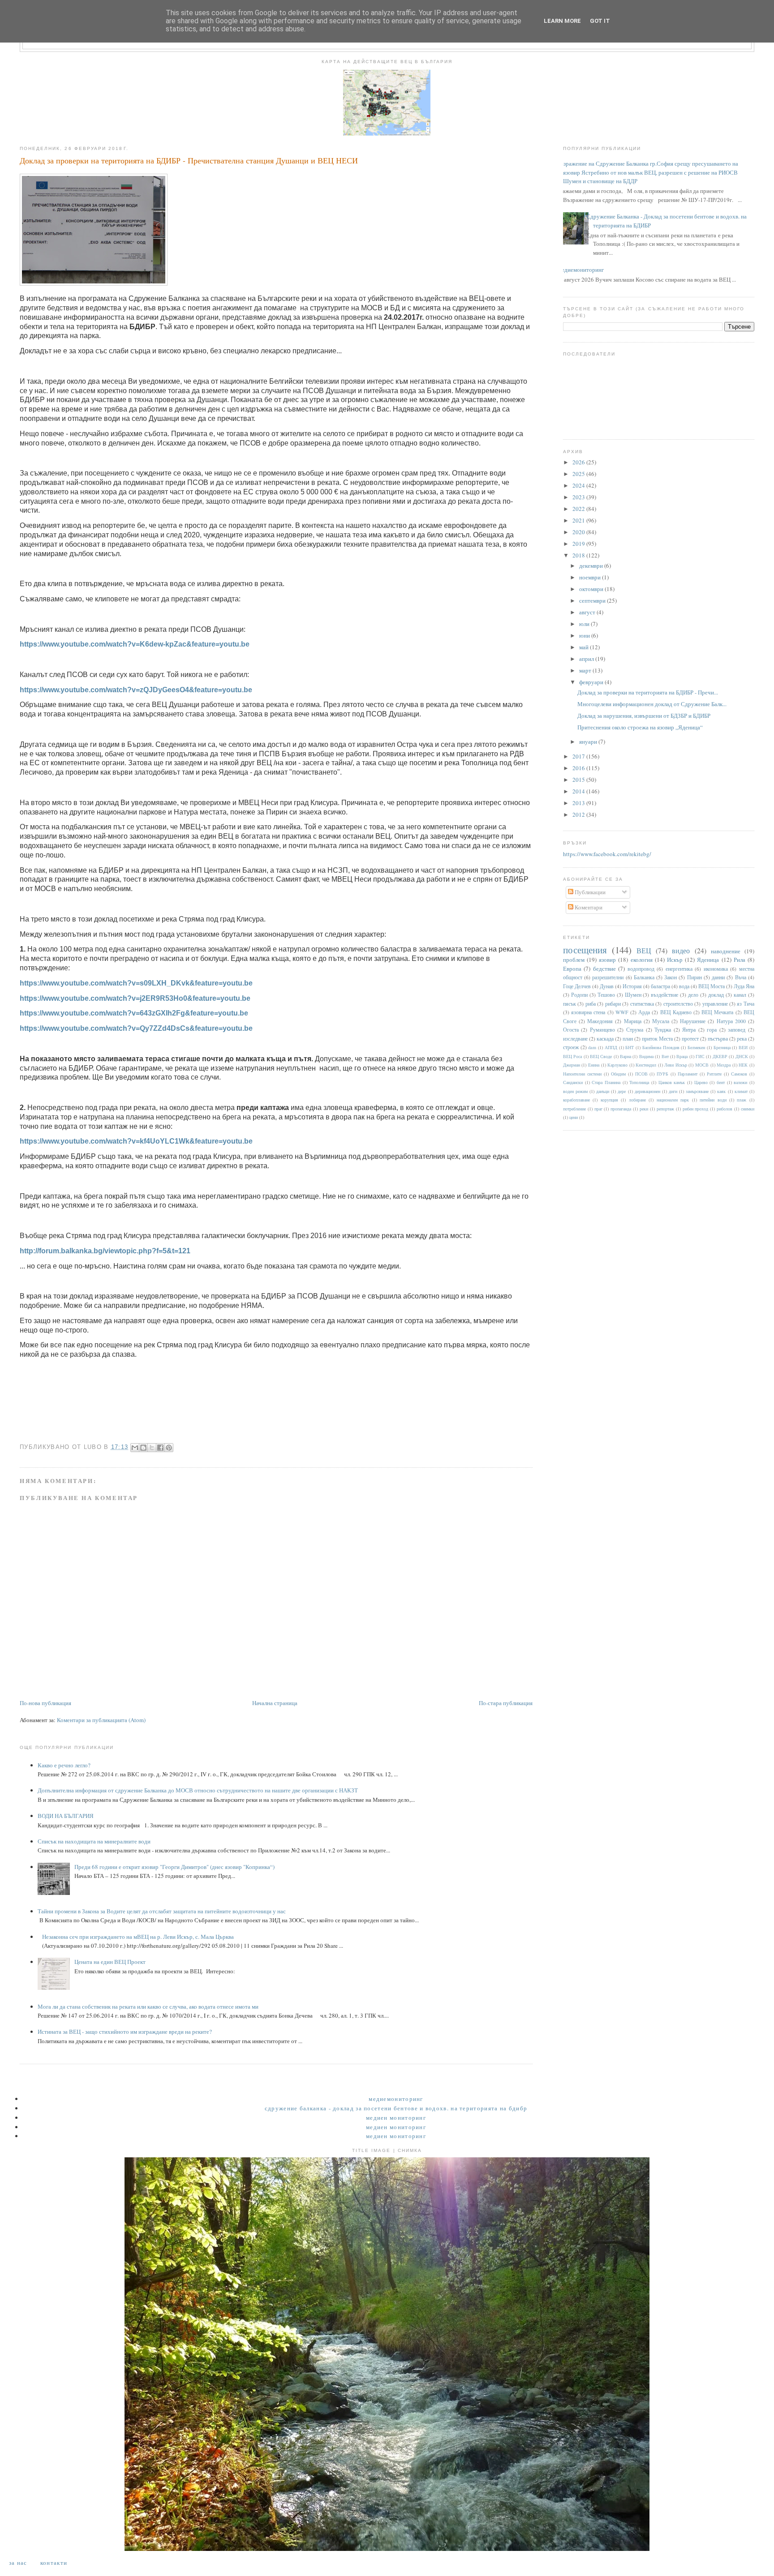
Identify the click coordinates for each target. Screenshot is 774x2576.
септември (593, 600)
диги (673, 1091)
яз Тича (745, 1004)
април (587, 659)
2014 (579, 791)
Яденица (708, 960)
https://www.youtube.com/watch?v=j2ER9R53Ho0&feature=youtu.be (135, 998)
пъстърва (718, 1039)
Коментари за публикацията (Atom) (101, 1720)
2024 (579, 485)
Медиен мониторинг (396, 2117)
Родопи (579, 995)
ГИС (700, 1056)
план (628, 1039)
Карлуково (617, 1065)
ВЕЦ (644, 951)
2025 (579, 474)
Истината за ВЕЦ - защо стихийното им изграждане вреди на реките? (125, 2032)
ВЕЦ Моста (712, 986)
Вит (665, 1056)
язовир (607, 960)
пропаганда (621, 1109)
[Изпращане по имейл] (135, 1448)
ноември (591, 577)
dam (592, 1047)
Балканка (644, 977)
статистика (642, 1004)
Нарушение (693, 1021)
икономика (716, 969)
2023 (579, 497)
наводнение (726, 951)
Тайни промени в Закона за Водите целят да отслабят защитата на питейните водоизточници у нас (162, 1911)
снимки (748, 1109)
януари (589, 742)
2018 (579, 555)
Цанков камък (672, 1082)
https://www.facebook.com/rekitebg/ (607, 854)
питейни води (713, 1100)
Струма (635, 1030)
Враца (682, 1056)
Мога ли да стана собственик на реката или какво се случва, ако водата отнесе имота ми (148, 2006)
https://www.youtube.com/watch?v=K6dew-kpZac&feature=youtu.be (135, 644)
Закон (671, 977)
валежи (740, 1082)
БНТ (630, 1047)
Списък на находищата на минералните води (94, 1841)
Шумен (633, 995)
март (586, 670)
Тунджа (663, 1030)
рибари (613, 1004)
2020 (579, 532)
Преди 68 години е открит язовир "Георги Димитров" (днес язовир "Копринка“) (174, 1867)
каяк (721, 1091)
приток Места (657, 1039)
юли (585, 624)
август (588, 612)
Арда (644, 1012)
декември (592, 566)
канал (740, 995)
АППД (611, 1047)
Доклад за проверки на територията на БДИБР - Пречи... (648, 692)
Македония (600, 1021)
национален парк (673, 1100)
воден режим (575, 1091)
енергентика (679, 969)
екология (642, 960)
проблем (574, 960)
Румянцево (602, 1030)
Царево (701, 1082)
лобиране (637, 1100)
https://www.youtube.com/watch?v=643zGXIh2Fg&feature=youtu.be (134, 1013)
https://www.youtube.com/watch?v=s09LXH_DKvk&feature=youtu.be (136, 983)
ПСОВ (641, 1074)
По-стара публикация (506, 1703)
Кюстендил (646, 1065)
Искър (675, 960)
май (585, 647)
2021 (579, 520)
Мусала (661, 1021)
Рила (740, 960)
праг (598, 1109)
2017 (579, 756)
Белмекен (696, 1047)
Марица (633, 1021)
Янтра (689, 1030)
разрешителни (608, 977)
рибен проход (696, 1109)
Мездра (724, 1065)
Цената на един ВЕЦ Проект (110, 1962)
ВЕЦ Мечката (717, 1012)
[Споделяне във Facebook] (160, 1448)
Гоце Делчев (577, 986)
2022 (579, 509)
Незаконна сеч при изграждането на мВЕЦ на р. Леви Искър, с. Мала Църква (138, 1937)
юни (585, 635)
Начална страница (275, 1703)
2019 (579, 544)
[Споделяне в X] (152, 1448)
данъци (603, 1091)
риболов (725, 1109)
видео (681, 951)
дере (622, 1091)
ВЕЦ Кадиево (676, 1012)
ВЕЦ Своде (601, 1056)
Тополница (639, 1082)
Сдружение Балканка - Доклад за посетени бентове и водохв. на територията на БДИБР (396, 2108)
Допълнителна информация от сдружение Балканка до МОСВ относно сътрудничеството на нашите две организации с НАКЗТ (198, 1790)
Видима (646, 1056)
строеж (571, 1047)
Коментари (588, 907)
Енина (594, 1065)
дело (693, 995)
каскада (605, 1039)
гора (712, 1030)
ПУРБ (662, 1074)
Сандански (573, 1082)
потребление (574, 1109)
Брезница (722, 1047)
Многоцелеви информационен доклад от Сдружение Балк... (652, 704)
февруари (592, 682)
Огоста (571, 1030)
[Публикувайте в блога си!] (143, 1448)
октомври (592, 589)
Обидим (618, 1074)
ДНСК (742, 1056)
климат (741, 1091)
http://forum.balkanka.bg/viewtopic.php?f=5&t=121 (105, 1251)
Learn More (562, 21)
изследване (575, 1039)
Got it (600, 21)
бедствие (604, 969)
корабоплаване (576, 1100)
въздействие (664, 995)
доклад (716, 995)
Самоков (739, 1074)
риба (591, 1004)
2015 (579, 780)
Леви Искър (676, 1065)
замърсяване (697, 1091)
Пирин (694, 977)
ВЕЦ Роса (572, 1056)
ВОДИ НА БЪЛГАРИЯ (66, 1816)
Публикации (589, 892)
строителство (678, 1004)
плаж (742, 1100)
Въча (741, 977)
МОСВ (702, 1065)
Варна (626, 1056)
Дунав (607, 986)
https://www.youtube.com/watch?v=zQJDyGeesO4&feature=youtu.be (136, 690)
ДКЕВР (720, 1056)
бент (721, 1082)
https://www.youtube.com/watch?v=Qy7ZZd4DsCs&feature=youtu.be (136, 1028)
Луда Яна (744, 986)
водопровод (641, 969)
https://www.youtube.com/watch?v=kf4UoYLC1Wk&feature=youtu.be (136, 1141)
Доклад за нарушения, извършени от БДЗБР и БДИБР (644, 716)
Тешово (606, 995)
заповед (737, 1030)
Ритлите (714, 1074)
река (742, 1039)
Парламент (688, 1074)
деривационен (647, 1091)
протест (690, 1039)
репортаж (665, 1109)
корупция (609, 1100)
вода (684, 986)
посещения (585, 950)
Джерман (572, 1065)
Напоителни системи (582, 1074)
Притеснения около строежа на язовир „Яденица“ (640, 727)
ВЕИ (743, 1047)
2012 (579, 814)
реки (644, 1109)
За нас (18, 2563)
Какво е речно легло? (64, 1765)
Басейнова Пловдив (661, 1047)
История (632, 986)
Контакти (54, 2563)
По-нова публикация (45, 1703)
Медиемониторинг (580, 270)
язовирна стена (588, 1012)
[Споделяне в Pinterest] (169, 1448)
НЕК (743, 1065)
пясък (570, 1004)
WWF (622, 1012)
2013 (579, 803)
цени (574, 1117)
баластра (660, 986)
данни (718, 977)
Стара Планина (606, 1082)
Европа (572, 969)
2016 (579, 768)
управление (715, 1004)
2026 (579, 462)
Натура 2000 (731, 1021)
